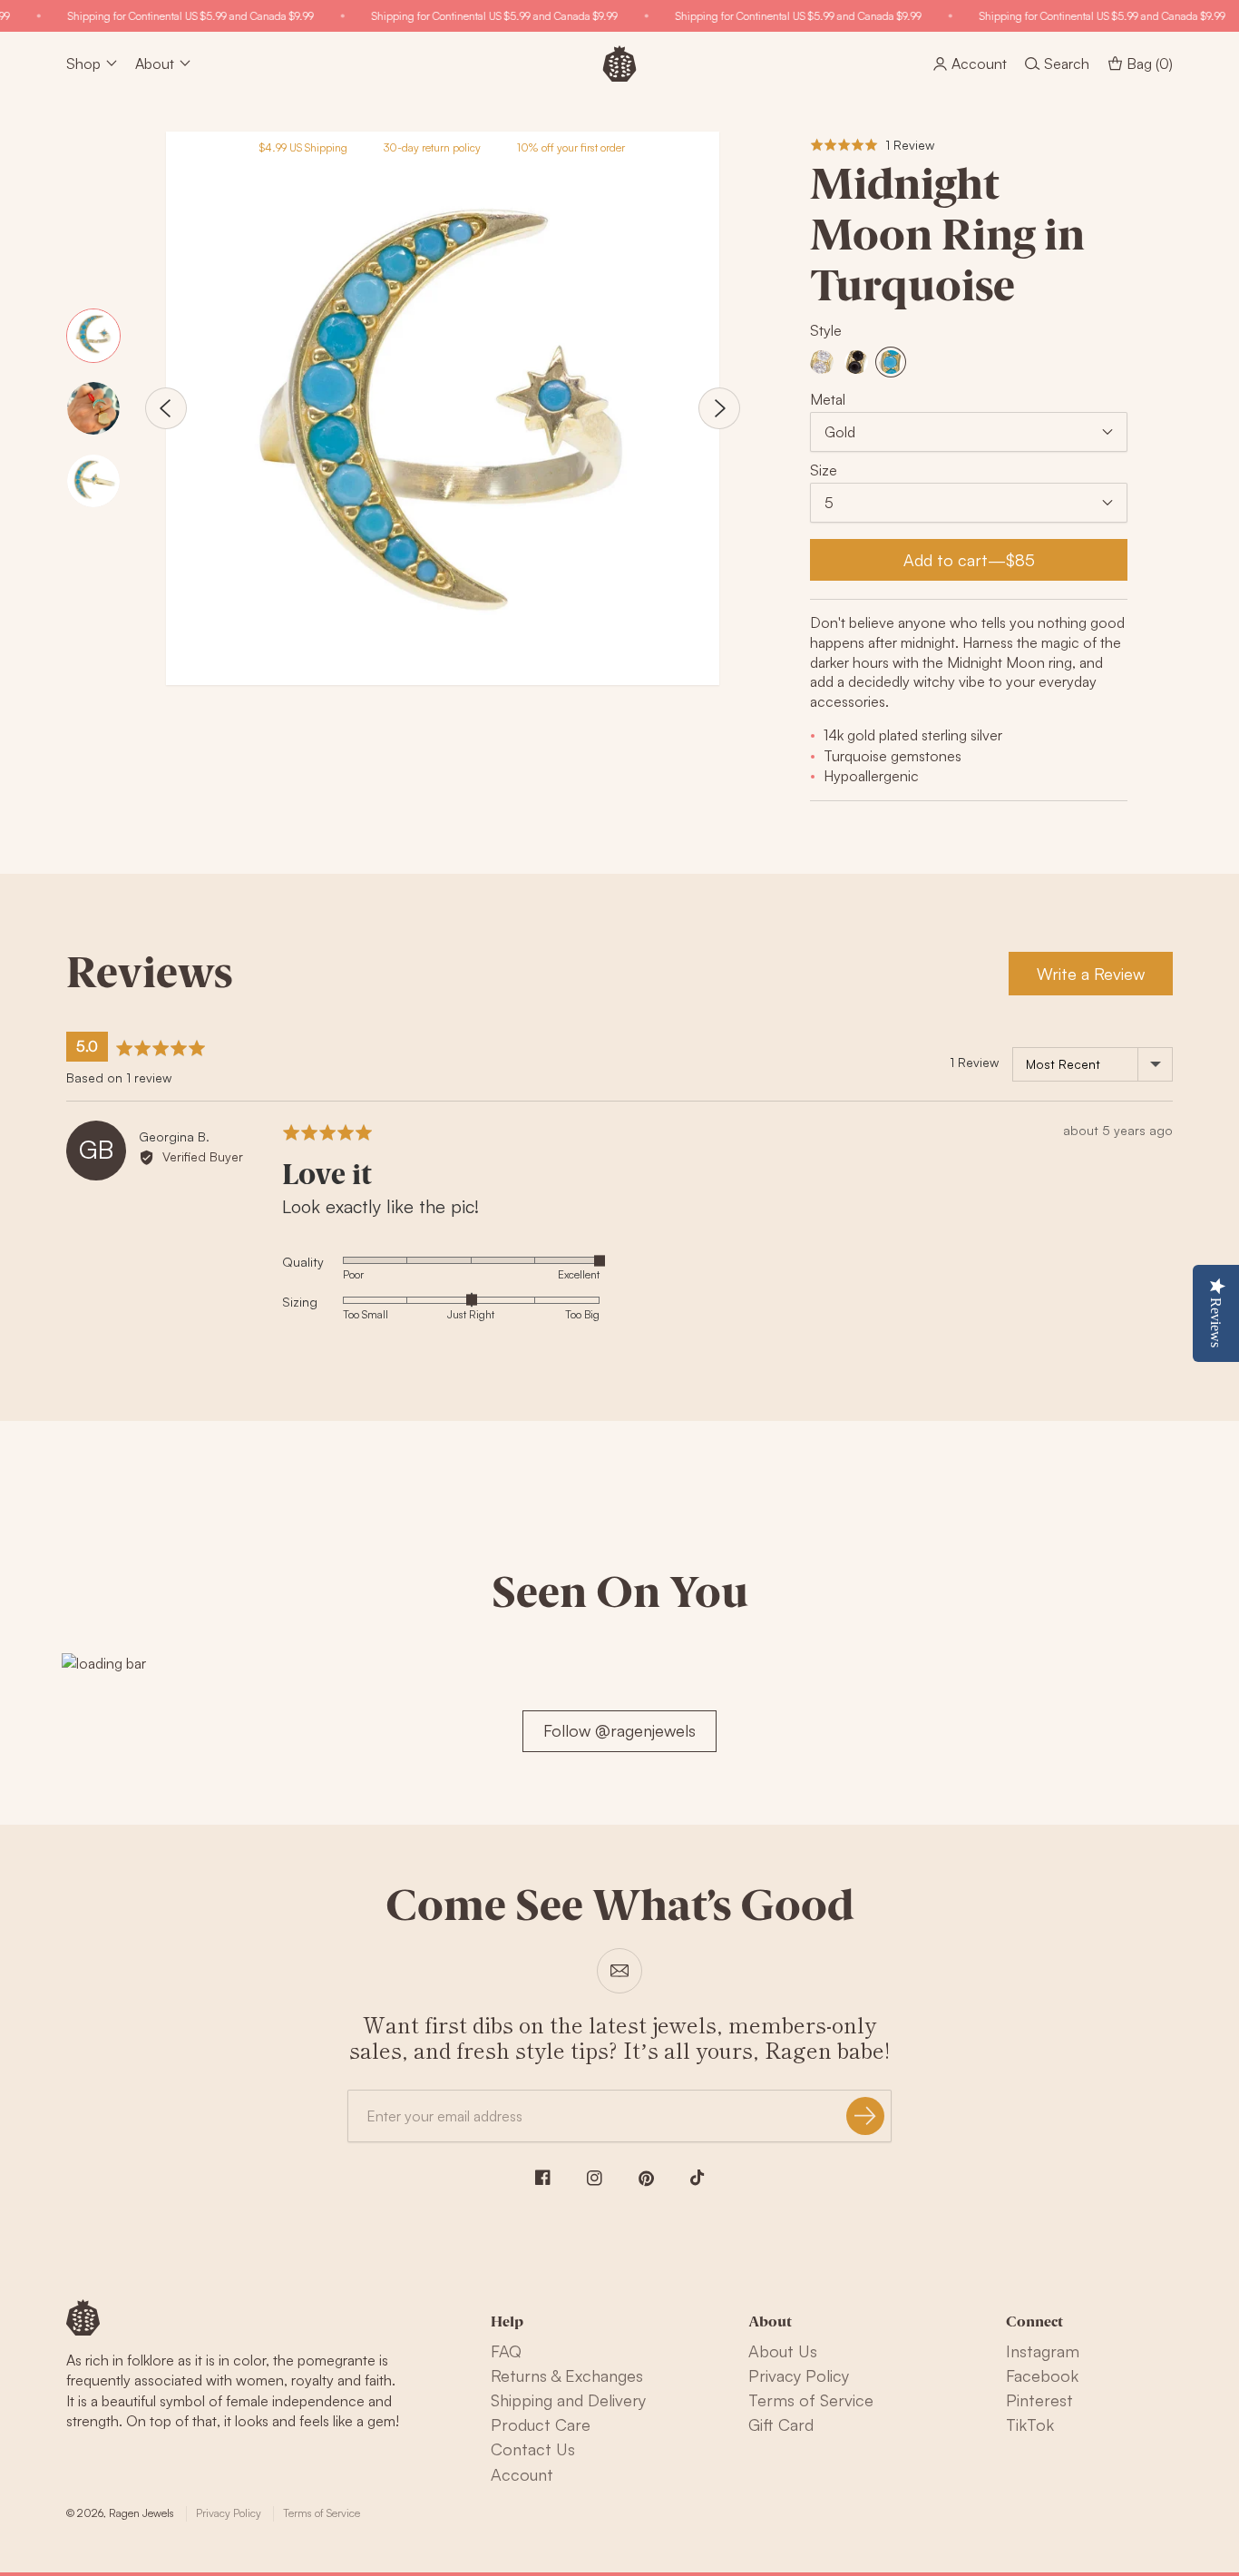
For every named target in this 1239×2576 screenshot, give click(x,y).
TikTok (1030, 2424)
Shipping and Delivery (568, 2400)
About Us (783, 2351)
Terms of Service (811, 2400)
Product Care (541, 2424)
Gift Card (781, 2424)
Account (522, 2474)
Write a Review (1091, 974)
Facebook (1042, 2375)
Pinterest (1039, 2400)
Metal (828, 399)
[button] (872, 145)
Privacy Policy (799, 2375)
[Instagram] (595, 2178)
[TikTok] (698, 2178)
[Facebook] (543, 2177)
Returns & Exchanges (567, 2375)
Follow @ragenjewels (619, 1730)
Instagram (1043, 2351)
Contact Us (533, 2449)
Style (826, 330)
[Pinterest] (646, 2179)
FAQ (506, 2351)
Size (824, 470)
